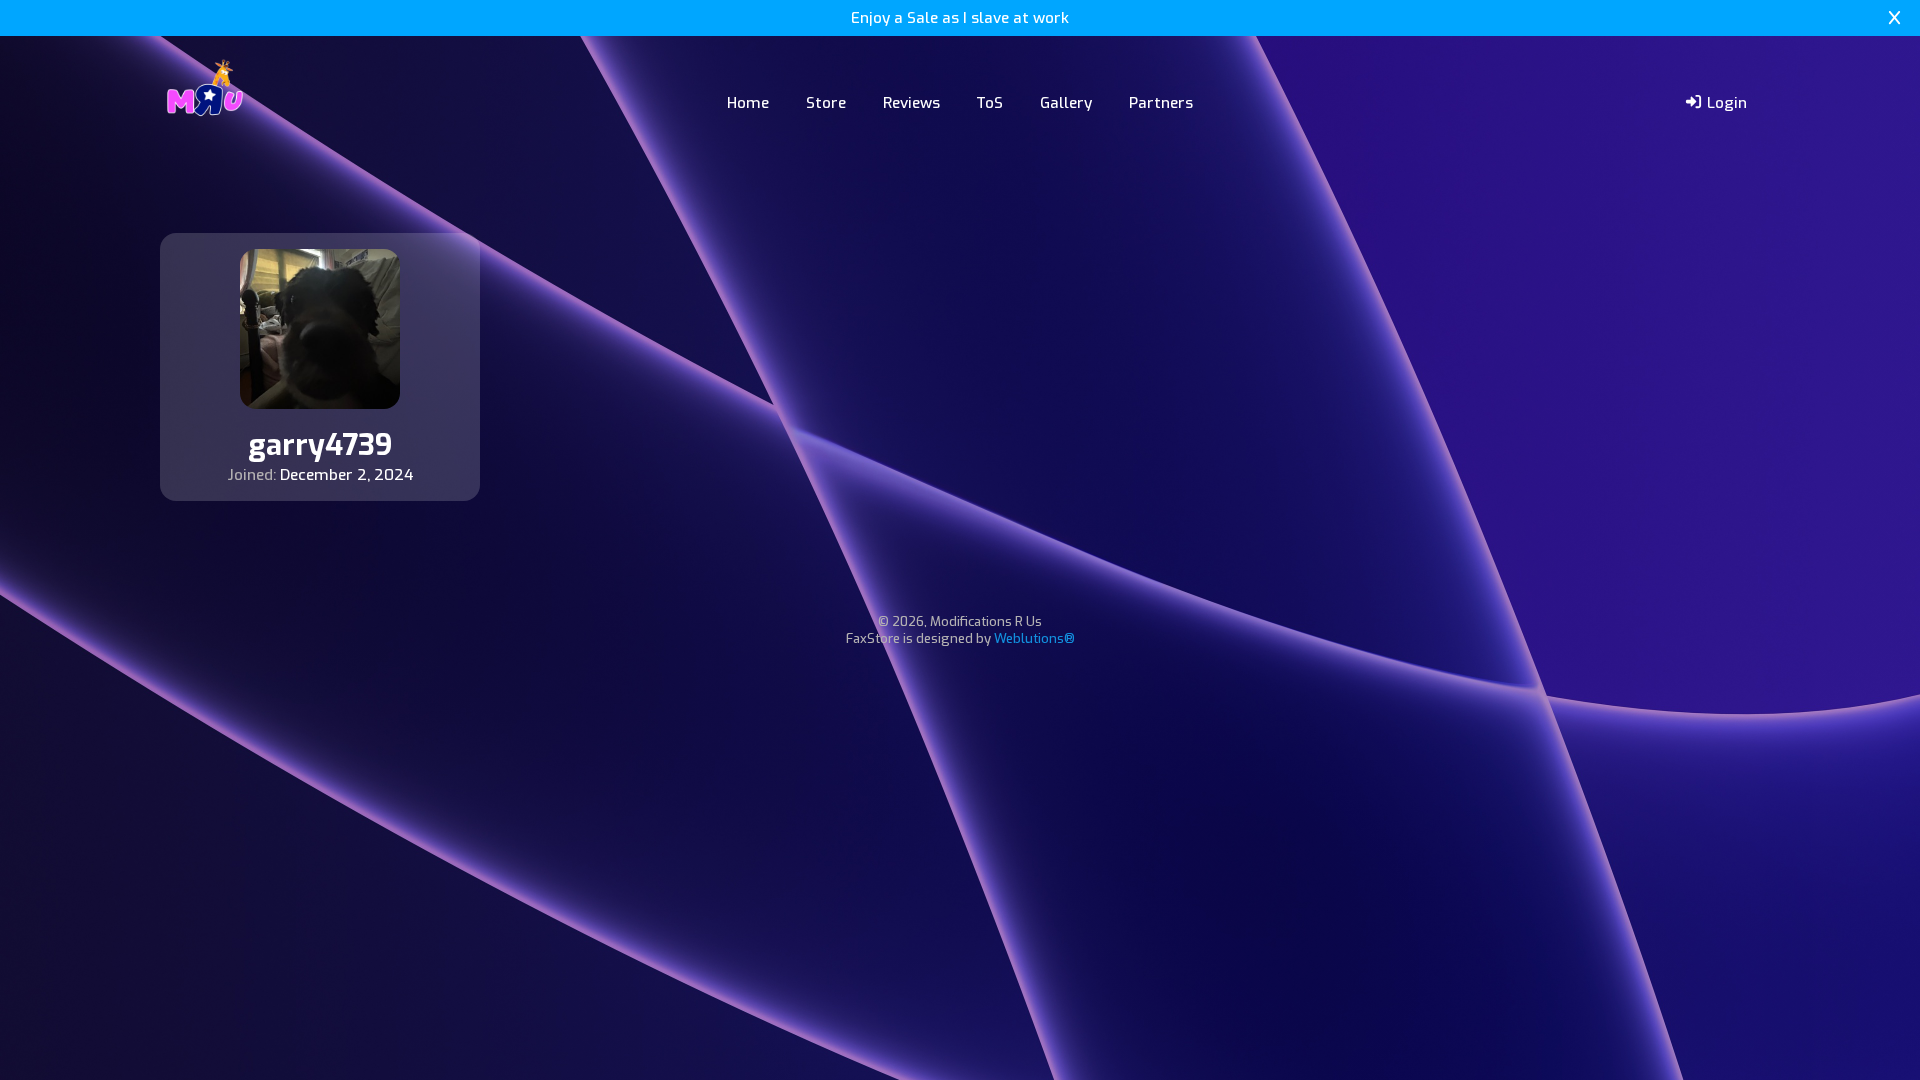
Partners (1161, 103)
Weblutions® (1034, 638)
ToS (989, 103)
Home (748, 103)
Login (1725, 103)
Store (826, 103)
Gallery (1066, 103)
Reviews (911, 103)
